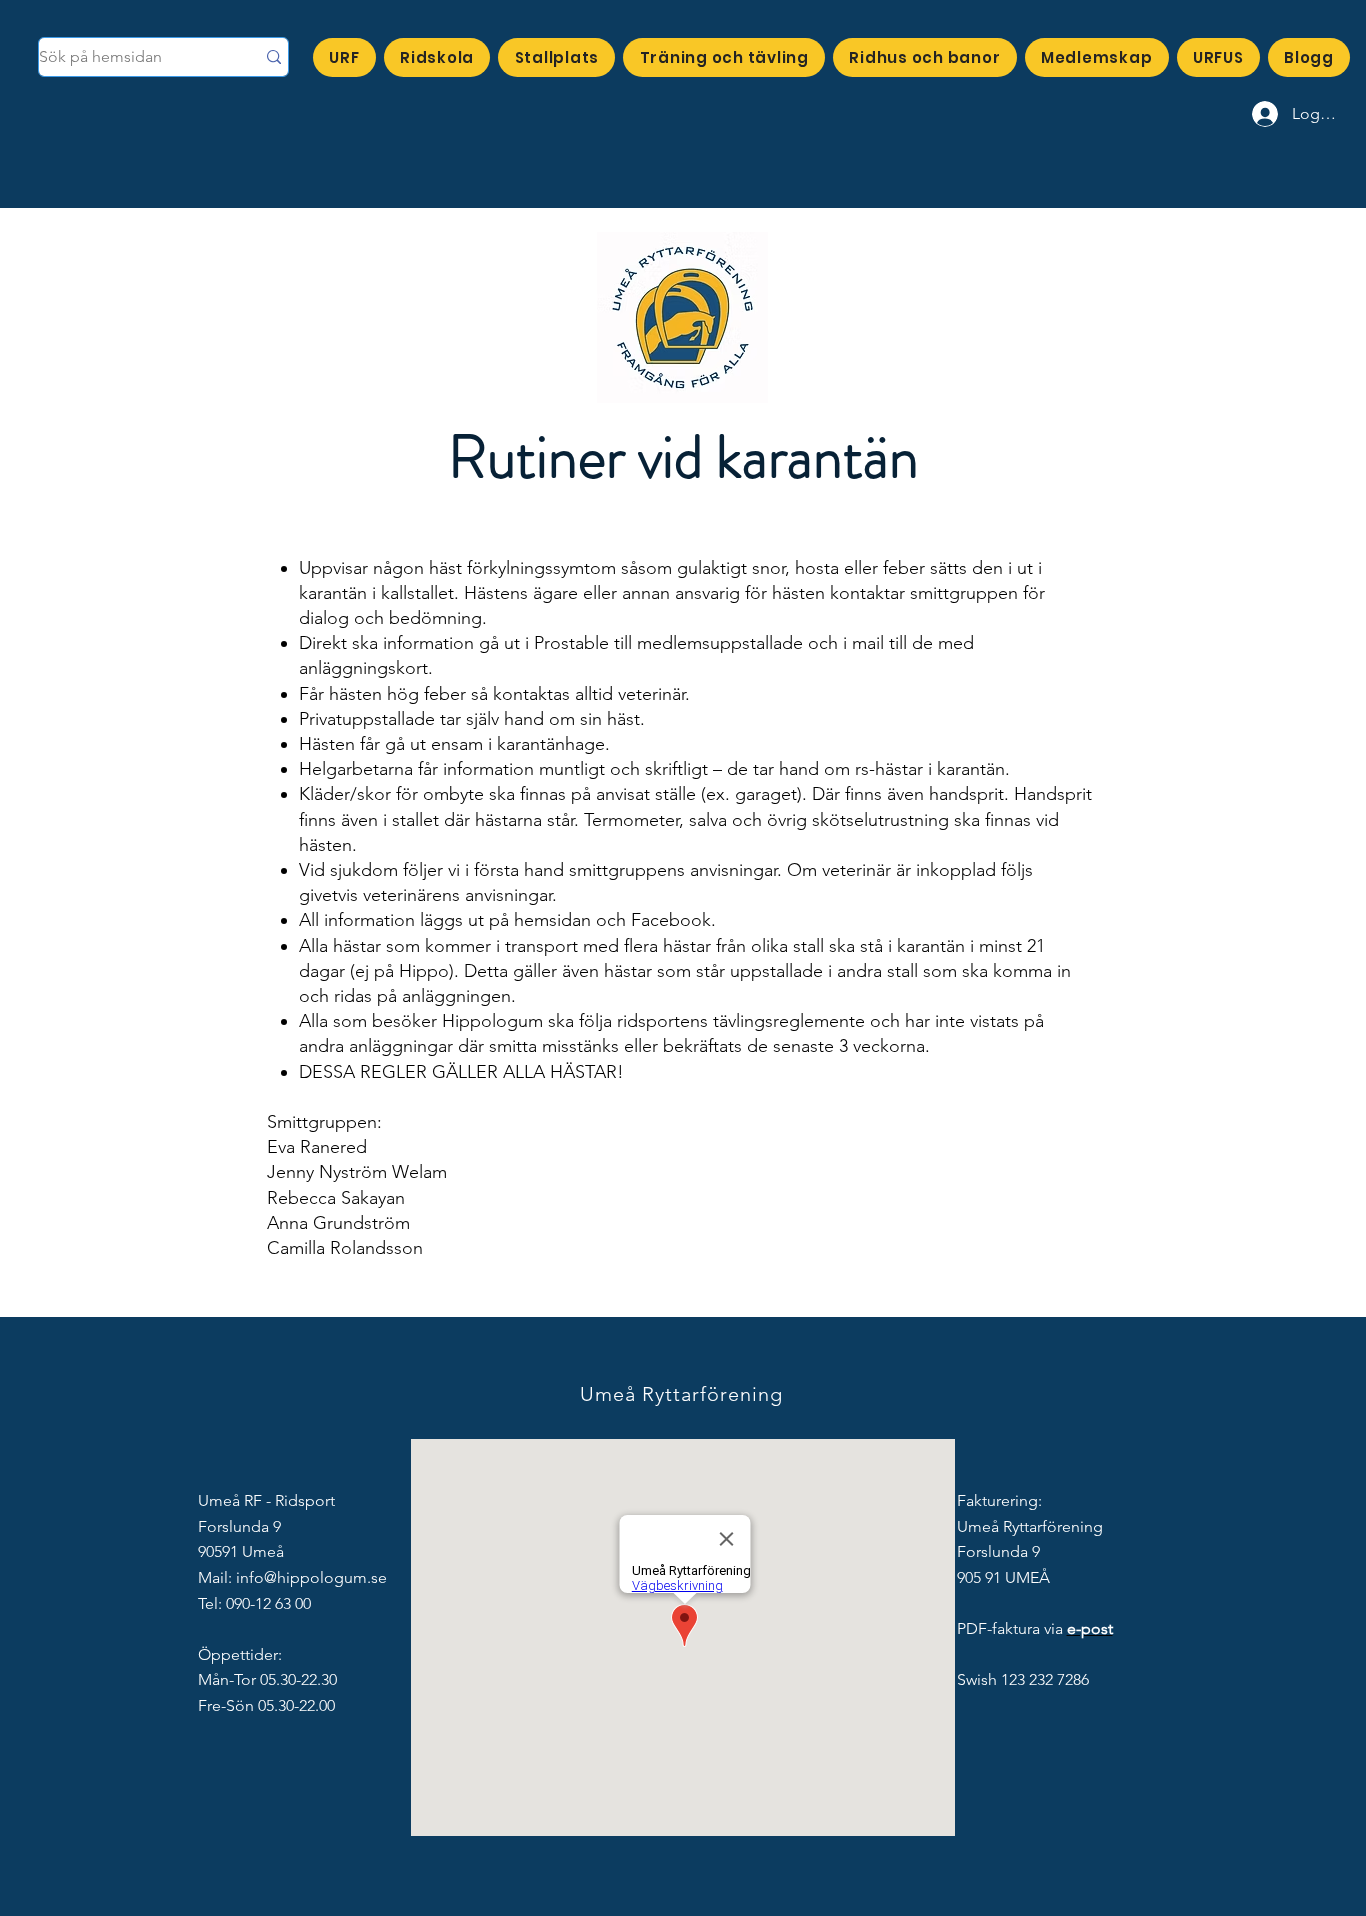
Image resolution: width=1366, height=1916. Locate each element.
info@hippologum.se (311, 1577)
